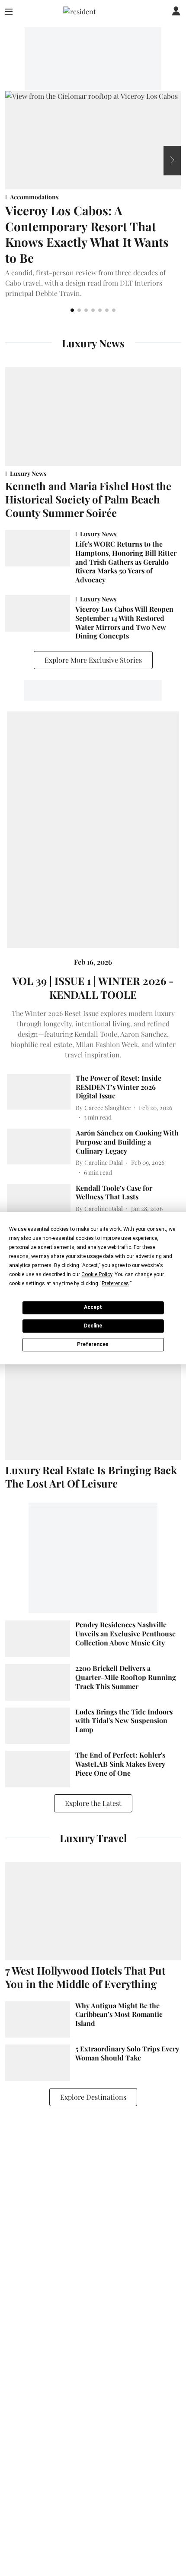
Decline (93, 1326)
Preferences (93, 1344)
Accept (93, 1307)
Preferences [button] (115, 1283)
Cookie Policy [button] (97, 1274)
